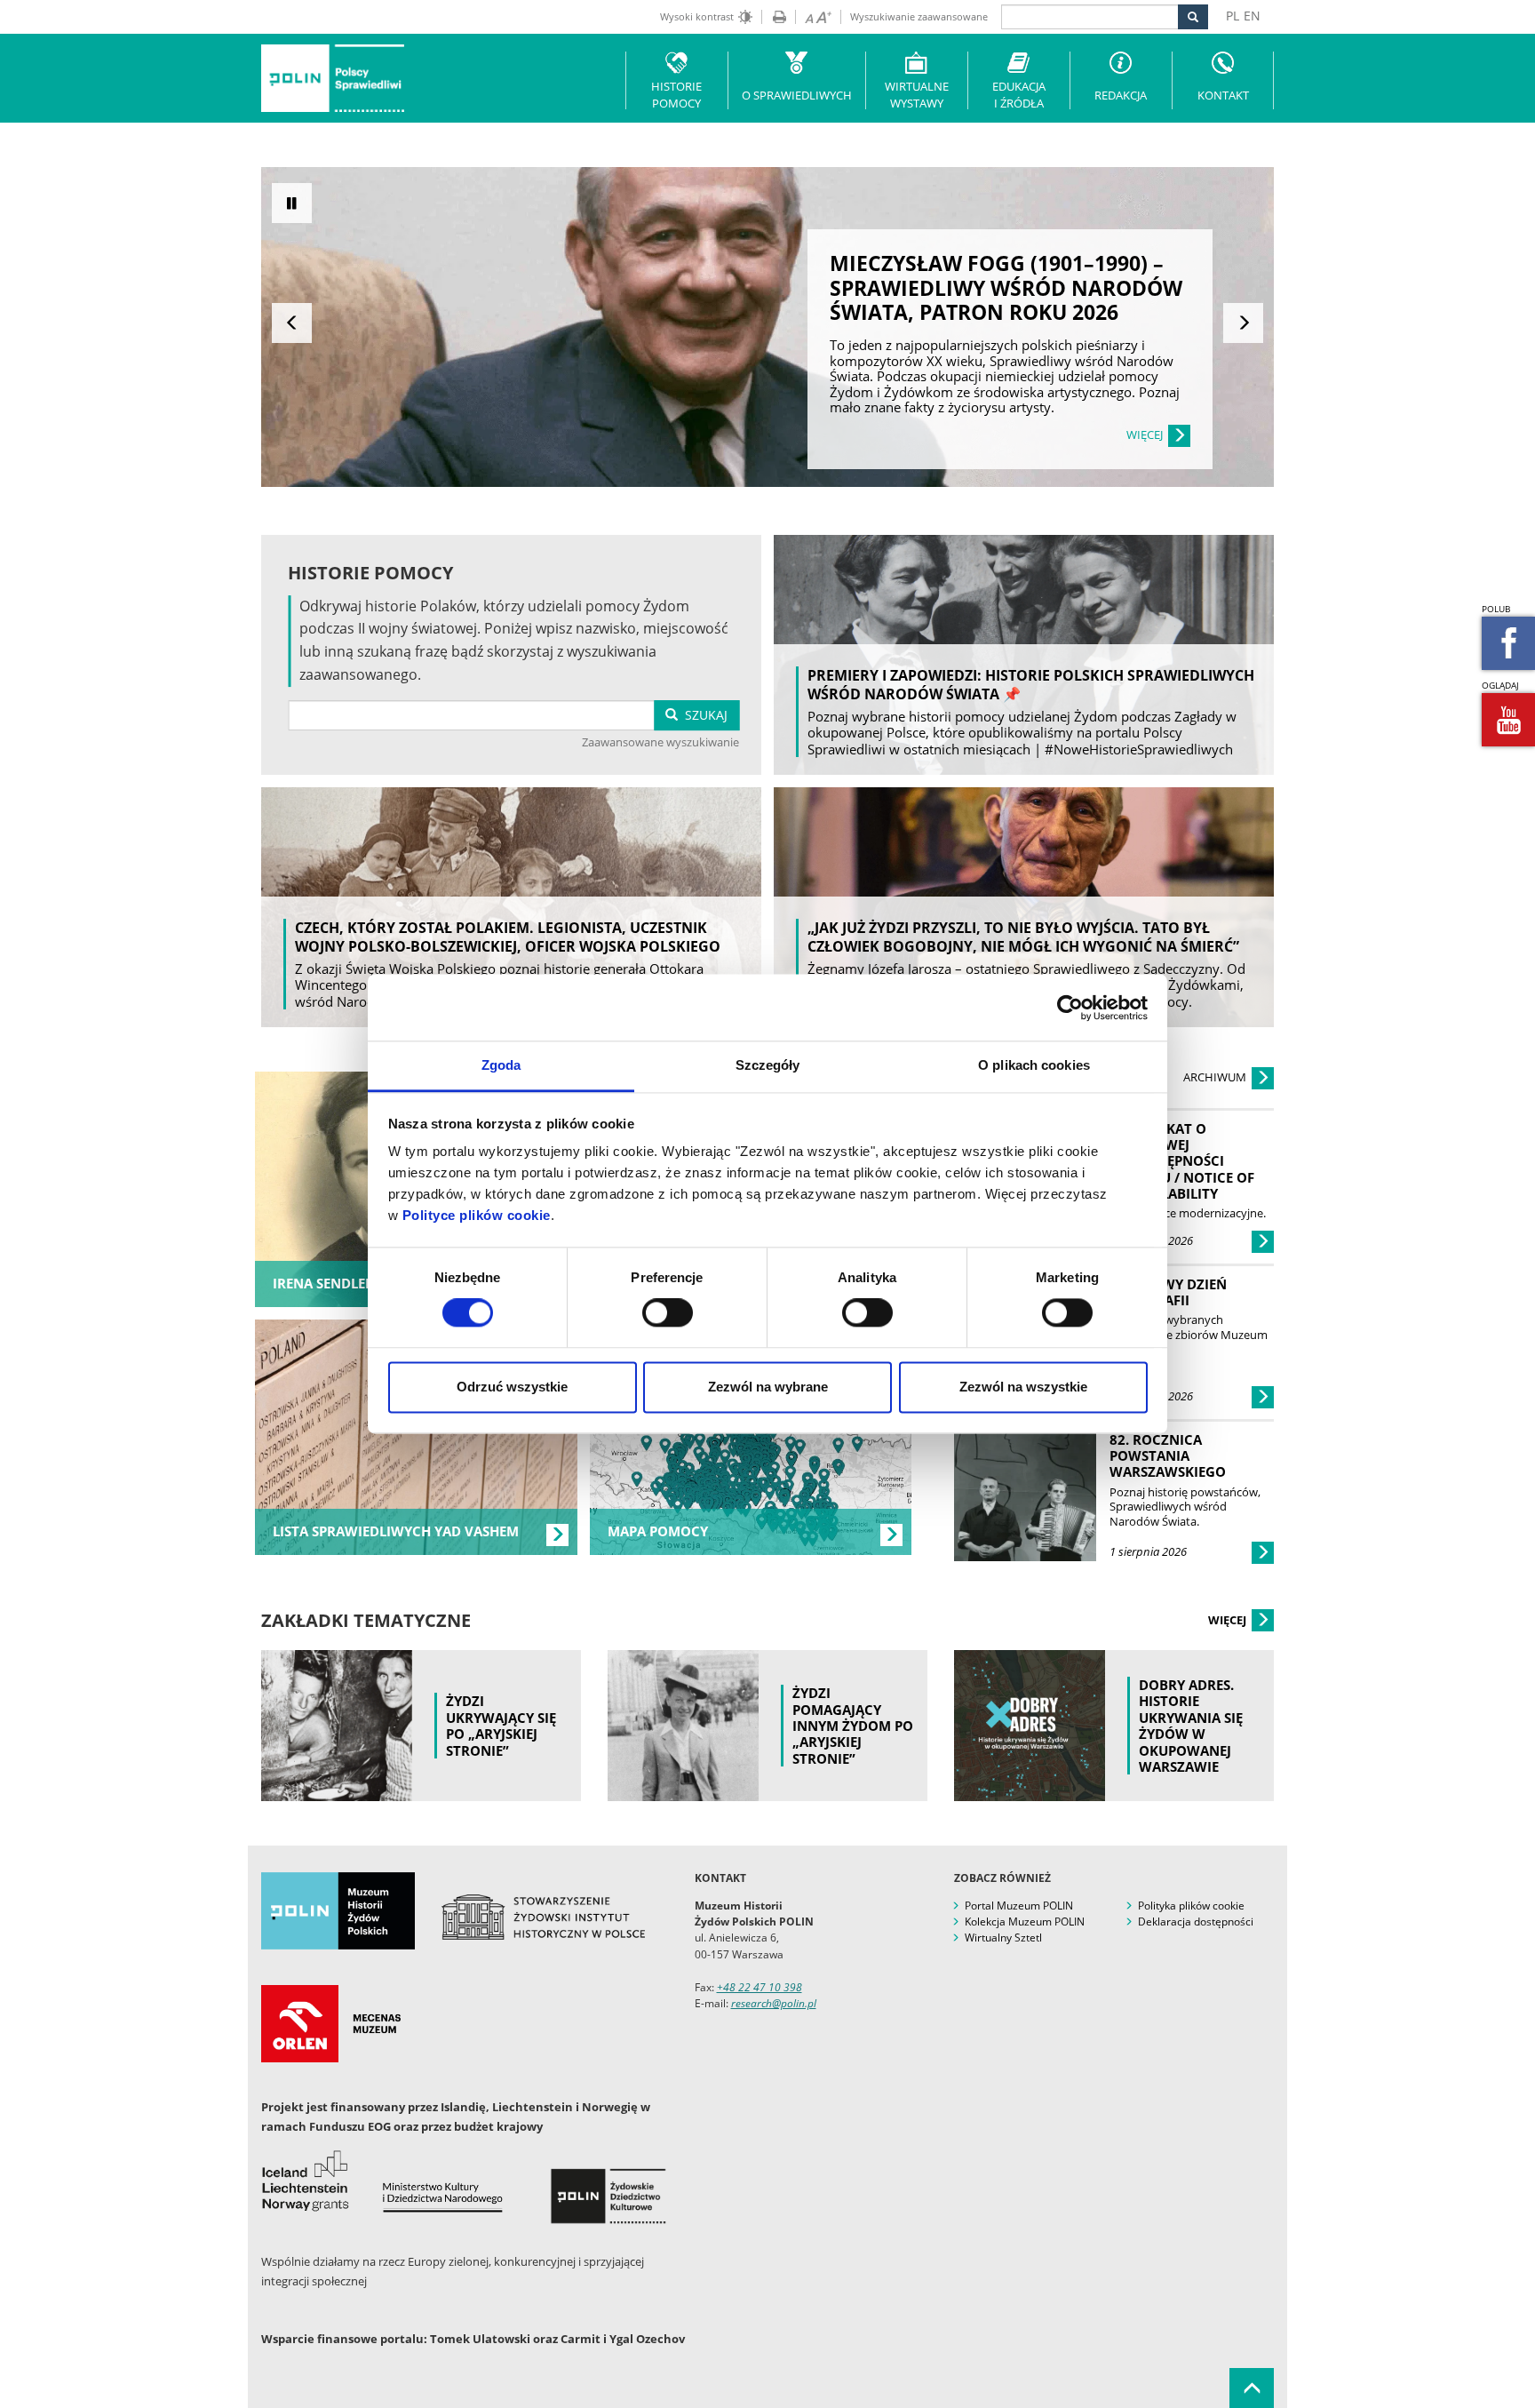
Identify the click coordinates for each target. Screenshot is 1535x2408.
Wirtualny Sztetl (1003, 1938)
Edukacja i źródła (1019, 95)
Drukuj (774, 17)
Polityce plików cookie (477, 1215)
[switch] (668, 1313)
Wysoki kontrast (697, 16)
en (1252, 16)
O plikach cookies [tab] (1034, 1065)
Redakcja (1121, 95)
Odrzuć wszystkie (512, 1387)
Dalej (1243, 323)
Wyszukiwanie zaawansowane (919, 16)
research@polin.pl (774, 2003)
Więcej (1229, 1620)
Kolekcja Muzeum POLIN (1025, 1922)
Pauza (292, 203)
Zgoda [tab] (501, 1065)
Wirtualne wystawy (917, 95)
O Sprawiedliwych (797, 95)
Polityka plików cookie (1191, 1906)
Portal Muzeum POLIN (1019, 1906)
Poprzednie (292, 323)
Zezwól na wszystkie (1023, 1387)
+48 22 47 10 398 (760, 1987)
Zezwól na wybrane (768, 1387)
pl (1233, 16)
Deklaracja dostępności (1196, 1922)
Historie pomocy (676, 95)
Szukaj (703, 715)
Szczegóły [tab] (768, 1065)
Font (813, 17)
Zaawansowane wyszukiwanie (660, 742)
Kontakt (1223, 95)
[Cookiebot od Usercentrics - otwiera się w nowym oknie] (1070, 1008)
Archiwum (1216, 1077)
